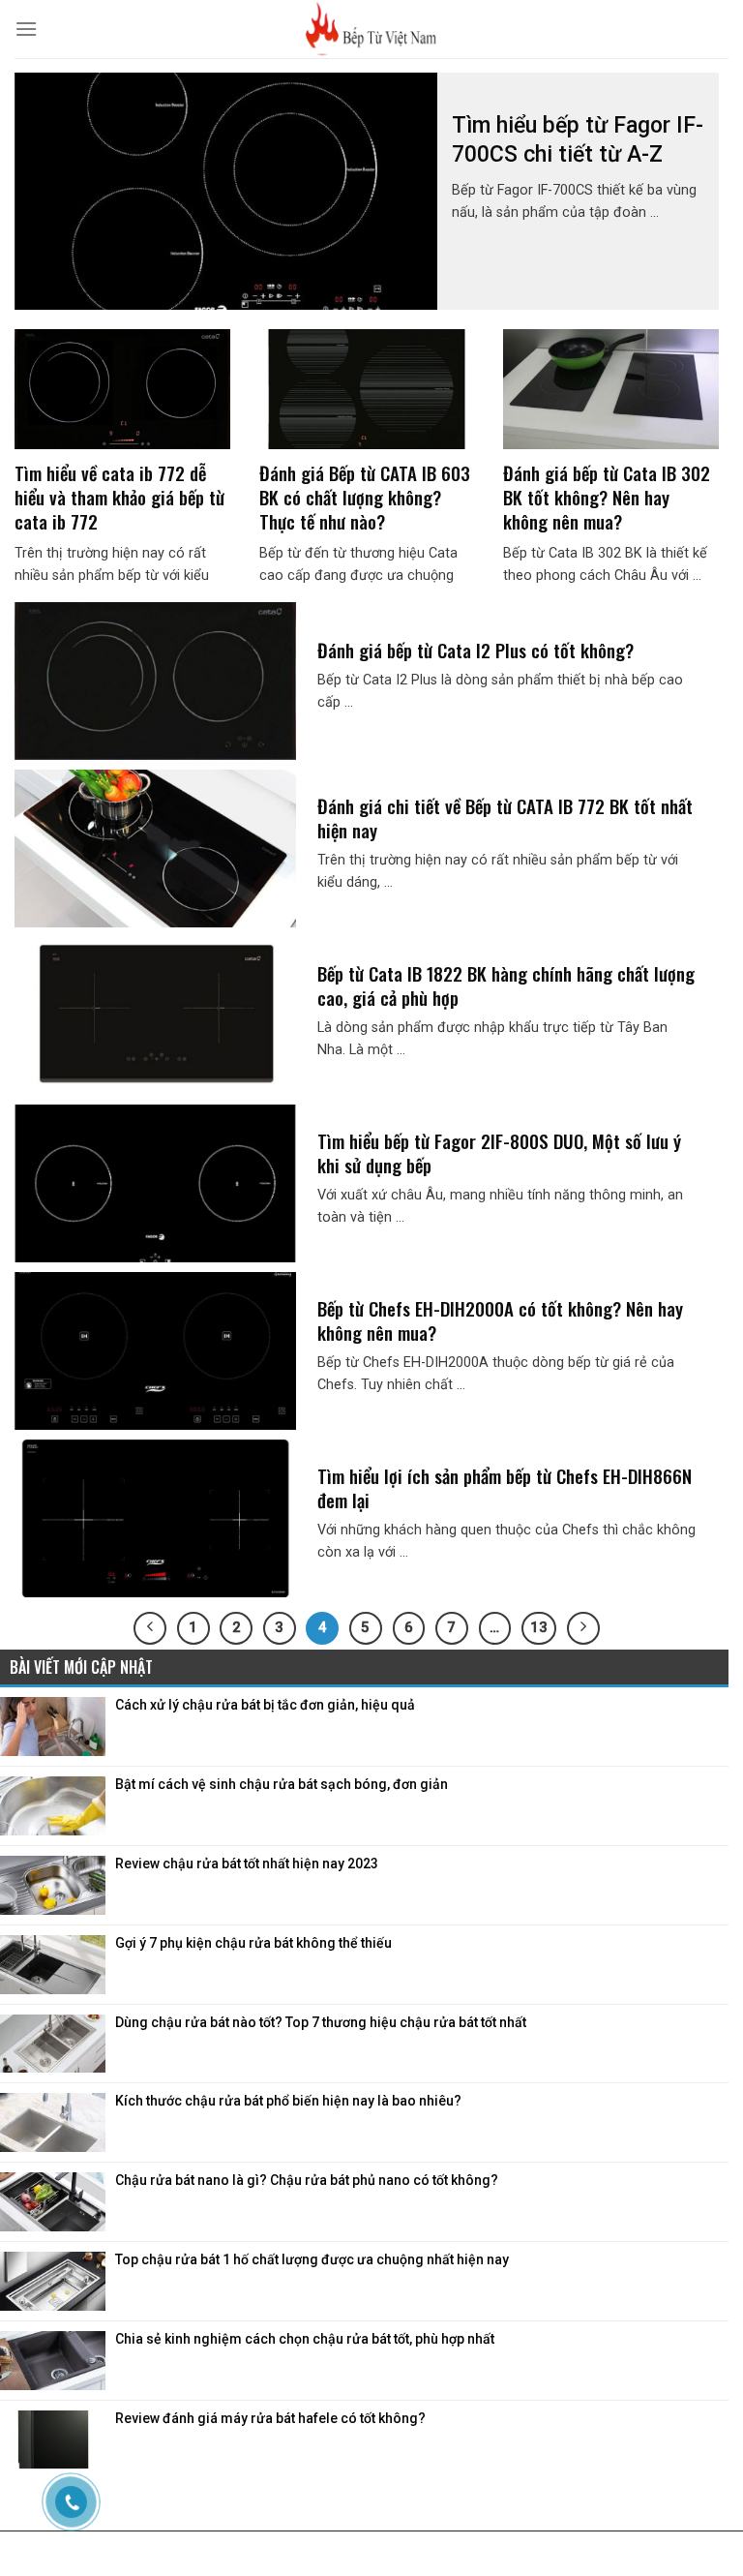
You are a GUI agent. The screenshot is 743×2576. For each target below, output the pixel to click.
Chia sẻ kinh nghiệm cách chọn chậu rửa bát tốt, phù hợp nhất (305, 2339)
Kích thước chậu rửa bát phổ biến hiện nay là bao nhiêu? (288, 2101)
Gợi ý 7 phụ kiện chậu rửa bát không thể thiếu (253, 1943)
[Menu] (26, 29)
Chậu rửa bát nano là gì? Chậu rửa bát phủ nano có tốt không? (307, 2180)
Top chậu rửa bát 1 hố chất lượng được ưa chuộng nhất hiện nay (312, 2259)
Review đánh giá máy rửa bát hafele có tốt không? (270, 2418)
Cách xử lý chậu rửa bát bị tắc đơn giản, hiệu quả (265, 1705)
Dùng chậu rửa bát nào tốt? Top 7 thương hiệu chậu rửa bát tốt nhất (321, 2022)
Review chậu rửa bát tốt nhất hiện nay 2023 (247, 1864)
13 (539, 1627)
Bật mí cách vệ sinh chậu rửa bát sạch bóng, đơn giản (282, 1784)
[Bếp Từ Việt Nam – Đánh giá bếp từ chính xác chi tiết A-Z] (371, 29)
